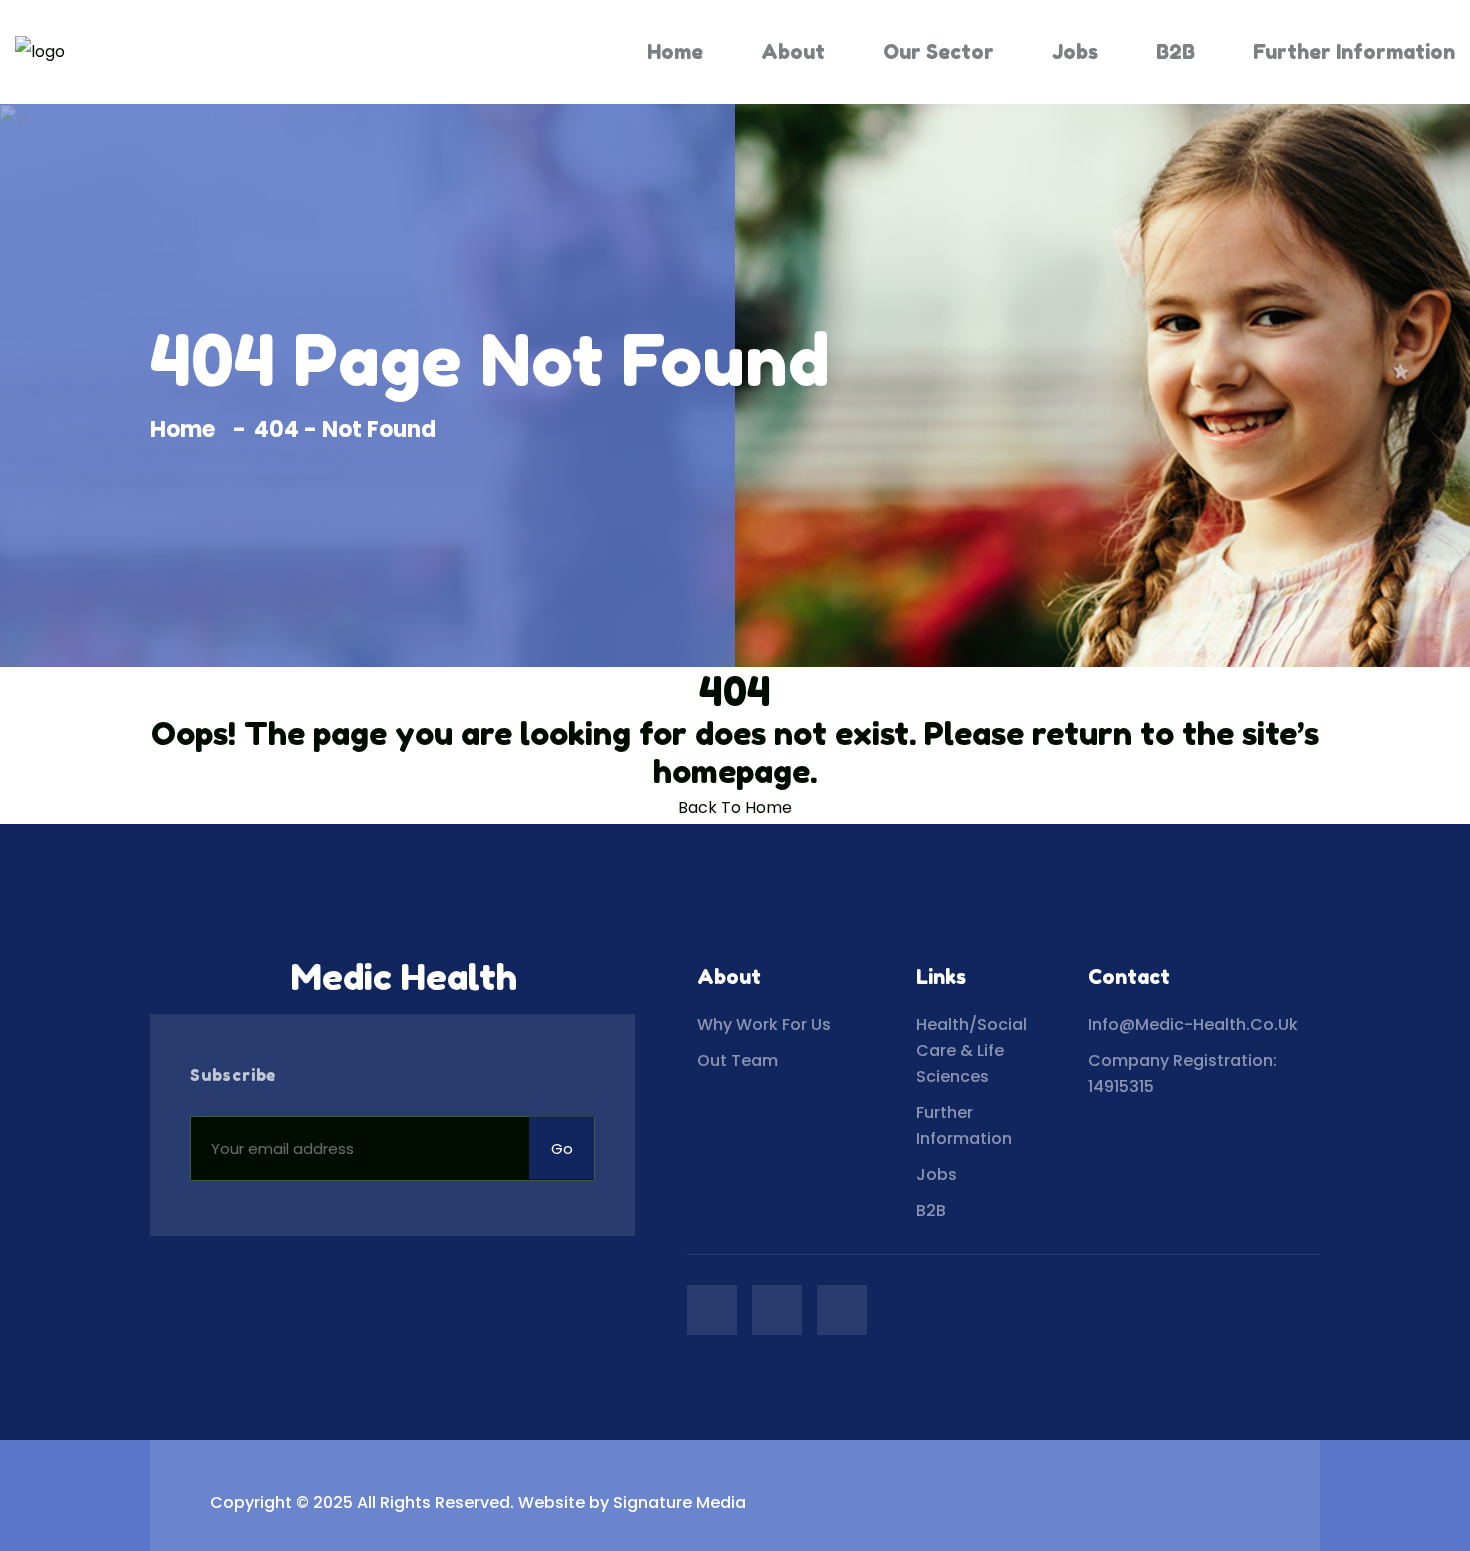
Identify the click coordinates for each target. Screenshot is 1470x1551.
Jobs (1075, 52)
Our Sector (938, 52)
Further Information (1354, 52)
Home (675, 52)
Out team (737, 1060)
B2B (1175, 52)
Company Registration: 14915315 (1182, 1073)
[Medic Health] (40, 52)
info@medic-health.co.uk (1193, 1024)
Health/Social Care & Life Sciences (971, 1050)
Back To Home (735, 807)
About (793, 52)
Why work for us (764, 1024)
